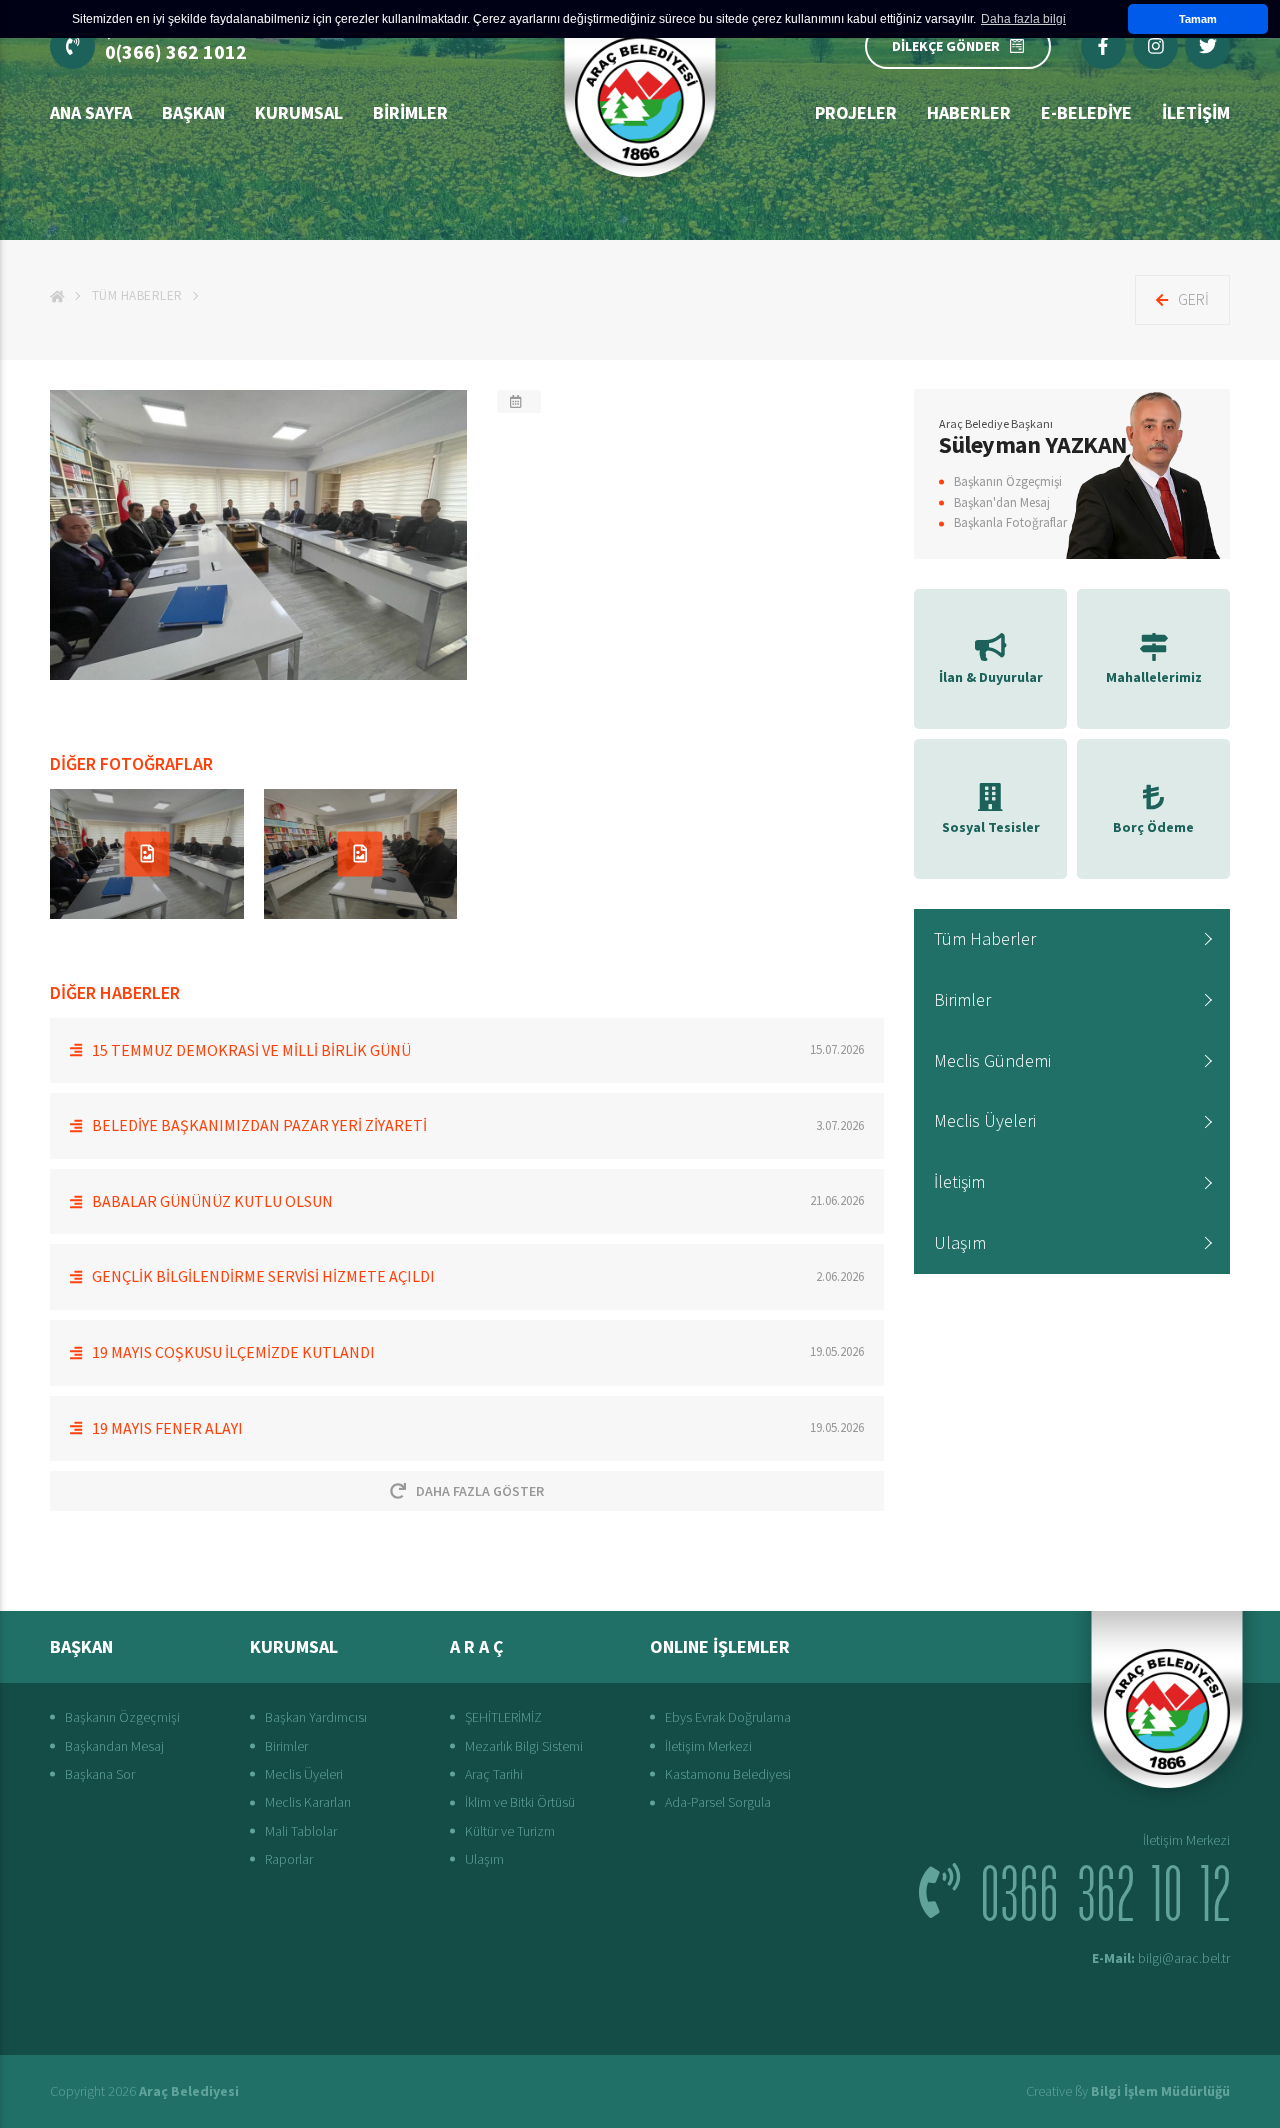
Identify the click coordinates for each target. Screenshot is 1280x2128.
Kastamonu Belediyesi (728, 1774)
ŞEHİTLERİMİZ (503, 1717)
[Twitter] (1207, 46)
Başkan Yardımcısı (316, 1717)
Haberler (969, 112)
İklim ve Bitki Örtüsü (520, 1802)
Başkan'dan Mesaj (1002, 502)
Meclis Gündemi (992, 1060)
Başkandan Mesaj (114, 1746)
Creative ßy (1128, 2091)
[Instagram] (1155, 46)
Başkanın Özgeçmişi (1008, 481)
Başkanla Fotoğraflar (1010, 522)
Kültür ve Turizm (510, 1831)
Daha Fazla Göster (480, 1491)
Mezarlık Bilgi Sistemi (524, 1746)
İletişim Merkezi (708, 1746)
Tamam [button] (1198, 19)
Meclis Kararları (308, 1802)
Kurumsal (299, 112)
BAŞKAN (193, 112)
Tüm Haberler (137, 295)
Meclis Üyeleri (985, 1120)
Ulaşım (960, 1242)
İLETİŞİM (1196, 112)
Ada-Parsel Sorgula (718, 1802)
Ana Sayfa (91, 112)
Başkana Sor (100, 1774)
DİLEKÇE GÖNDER (946, 46)
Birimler (410, 112)
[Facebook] (1103, 46)
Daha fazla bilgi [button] (1023, 19)
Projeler (856, 112)
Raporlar (289, 1859)
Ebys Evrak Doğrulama (728, 1717)
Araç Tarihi (494, 1774)
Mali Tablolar (301, 1831)
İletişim (959, 1181)
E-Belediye (1086, 112)
